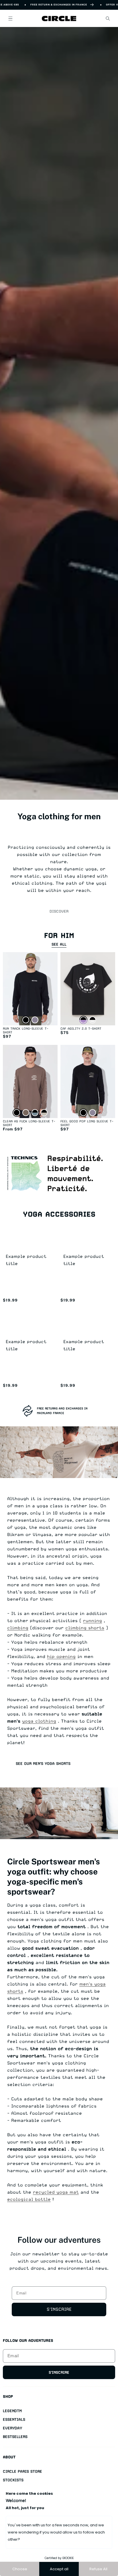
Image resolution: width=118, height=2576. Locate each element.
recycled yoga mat (56, 2192)
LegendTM (12, 2411)
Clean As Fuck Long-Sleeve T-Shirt (29, 1123)
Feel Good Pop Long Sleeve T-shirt (87, 1123)
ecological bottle (29, 2199)
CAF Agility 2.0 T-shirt (81, 1029)
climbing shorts (85, 1628)
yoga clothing (39, 1721)
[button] (10, 18)
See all (59, 944)
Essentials (14, 2419)
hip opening (61, 1657)
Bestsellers (15, 2437)
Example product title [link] (26, 1260)
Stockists (13, 2480)
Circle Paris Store (22, 2471)
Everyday (12, 2428)
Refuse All (98, 2569)
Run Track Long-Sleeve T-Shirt (26, 1031)
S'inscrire (59, 2309)
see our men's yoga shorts (43, 1764)
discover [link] (59, 911)
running (93, 1621)
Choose (20, 2569)
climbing (18, 1628)
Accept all (59, 2569)
